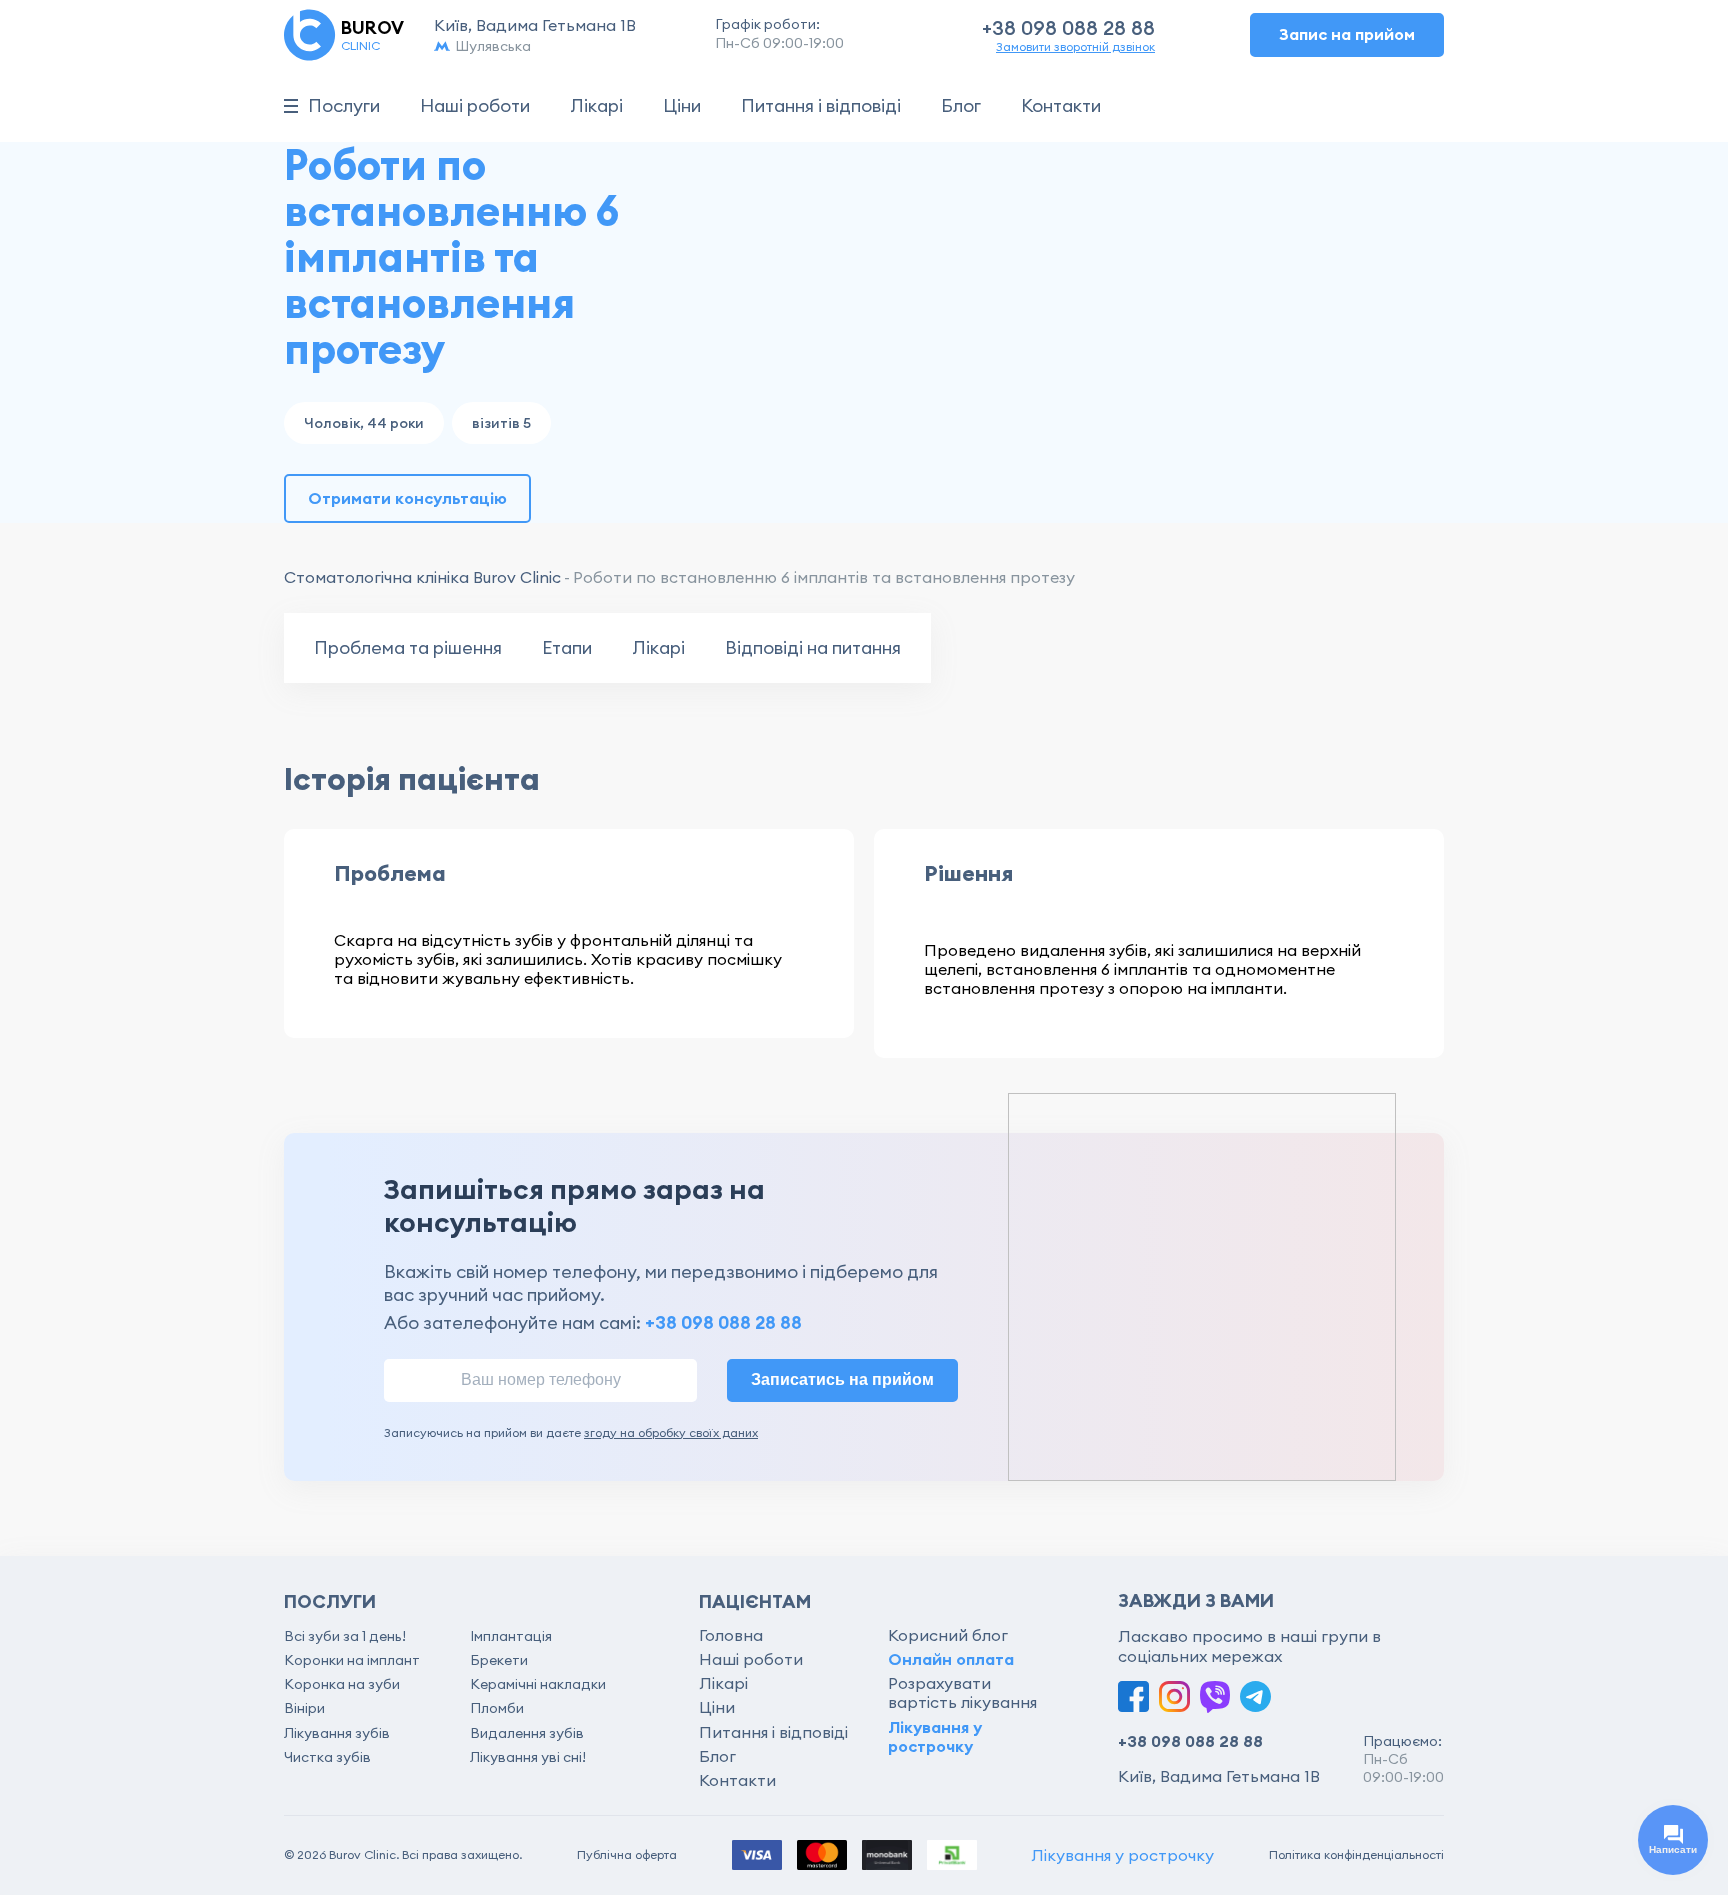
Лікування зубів (337, 1733)
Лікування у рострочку (935, 1736)
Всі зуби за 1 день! (345, 1636)
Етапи (567, 647)
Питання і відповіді (821, 106)
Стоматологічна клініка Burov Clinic (422, 577)
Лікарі (596, 106)
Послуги (344, 106)
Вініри (304, 1708)
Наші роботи (475, 106)
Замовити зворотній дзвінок (1075, 47)
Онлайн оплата (951, 1659)
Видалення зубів (527, 1733)
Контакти (1061, 106)
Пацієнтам (755, 1602)
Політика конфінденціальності (1356, 1855)
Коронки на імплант (352, 1660)
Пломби (497, 1708)
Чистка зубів (327, 1757)
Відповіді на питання (813, 647)
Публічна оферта (627, 1855)
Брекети (499, 1660)
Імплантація (511, 1636)
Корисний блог (948, 1635)
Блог (961, 106)
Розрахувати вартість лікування (962, 1692)
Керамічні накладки (538, 1684)
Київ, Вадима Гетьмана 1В (535, 25)
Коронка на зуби (342, 1684)
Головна (731, 1635)
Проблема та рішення (408, 647)
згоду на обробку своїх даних (671, 1432)
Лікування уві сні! (528, 1757)
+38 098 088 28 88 (1068, 27)
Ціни (682, 106)
